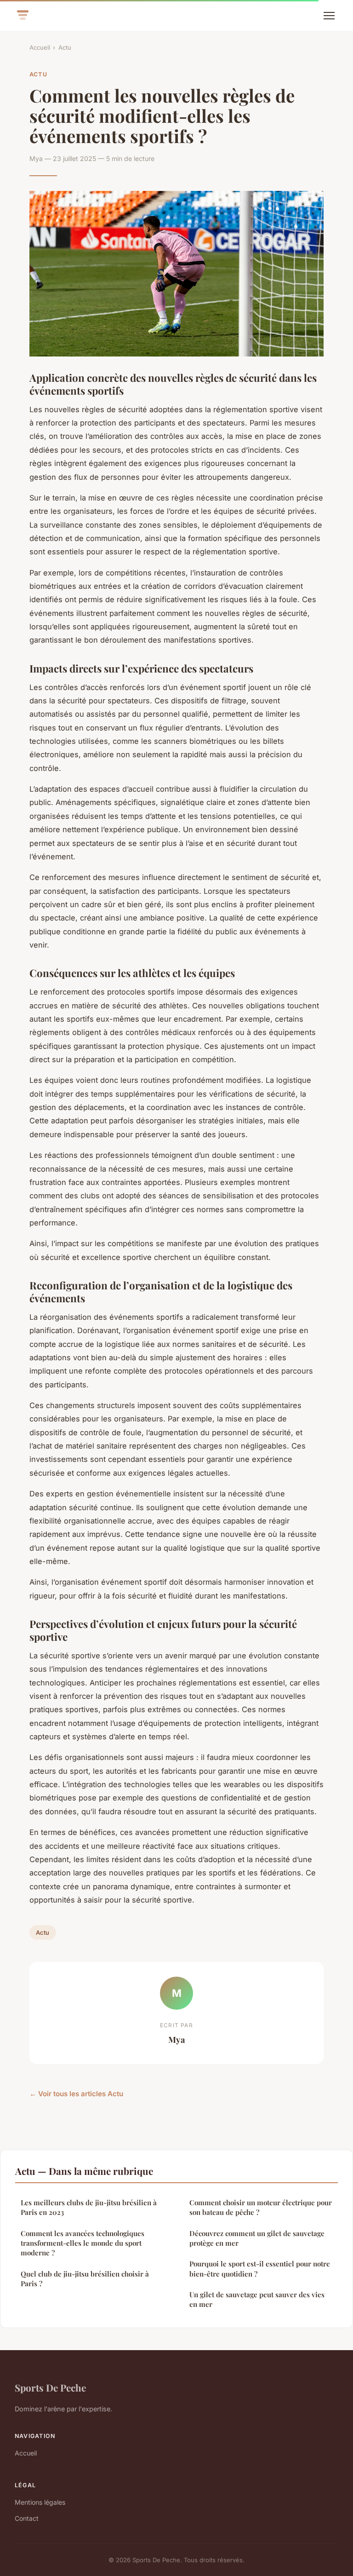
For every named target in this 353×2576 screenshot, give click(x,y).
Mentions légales (40, 2502)
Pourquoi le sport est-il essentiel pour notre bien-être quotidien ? (260, 2268)
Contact (27, 2518)
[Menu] (329, 16)
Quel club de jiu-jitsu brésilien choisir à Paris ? (85, 2279)
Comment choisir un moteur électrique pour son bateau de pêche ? (261, 2207)
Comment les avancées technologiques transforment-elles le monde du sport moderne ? (83, 2243)
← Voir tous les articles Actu (76, 2094)
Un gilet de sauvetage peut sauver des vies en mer (257, 2299)
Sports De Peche (50, 2387)
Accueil (40, 47)
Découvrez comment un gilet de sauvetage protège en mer (257, 2238)
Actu (65, 47)
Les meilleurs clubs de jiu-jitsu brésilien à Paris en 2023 (89, 2207)
